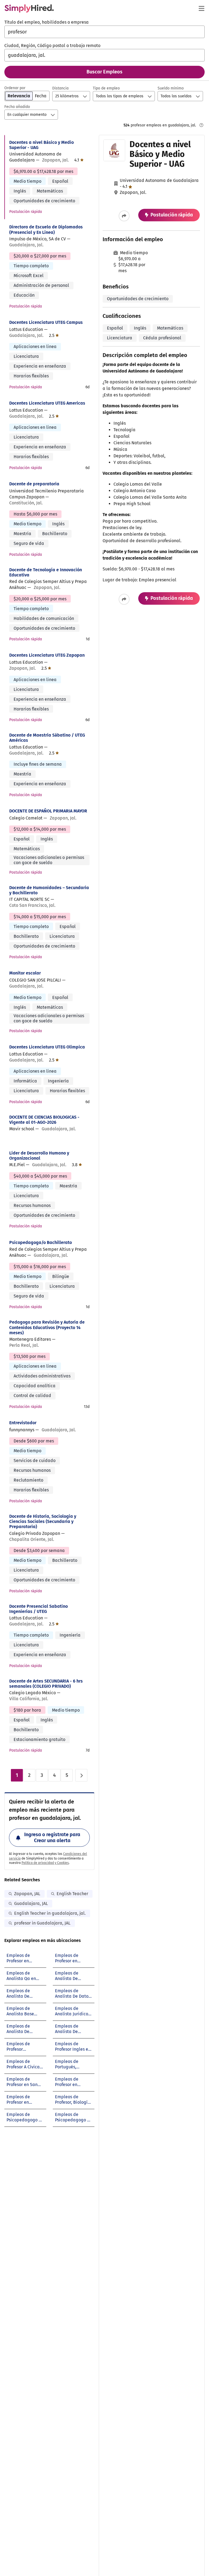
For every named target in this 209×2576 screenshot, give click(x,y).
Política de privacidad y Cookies (45, 1863)
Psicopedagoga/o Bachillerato (41, 1242)
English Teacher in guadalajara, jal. (50, 1913)
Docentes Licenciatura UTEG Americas (47, 403)
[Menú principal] (201, 8)
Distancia (60, 88)
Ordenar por (15, 88)
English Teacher (72, 1894)
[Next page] (81, 1775)
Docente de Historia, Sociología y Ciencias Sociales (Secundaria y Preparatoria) (43, 1521)
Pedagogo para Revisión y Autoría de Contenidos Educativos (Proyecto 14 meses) (47, 1327)
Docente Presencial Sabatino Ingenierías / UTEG (39, 1609)
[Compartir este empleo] (124, 216)
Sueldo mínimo (171, 88)
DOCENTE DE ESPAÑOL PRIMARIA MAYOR (48, 811)
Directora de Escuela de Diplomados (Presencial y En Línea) (46, 229)
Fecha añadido (17, 107)
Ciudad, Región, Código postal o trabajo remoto (52, 46)
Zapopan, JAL (27, 1894)
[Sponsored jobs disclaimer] (201, 125)
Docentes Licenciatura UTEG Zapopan (47, 655)
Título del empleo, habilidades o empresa (47, 22)
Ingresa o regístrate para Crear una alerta (52, 1838)
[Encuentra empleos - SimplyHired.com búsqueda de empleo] (29, 8)
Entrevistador (23, 1423)
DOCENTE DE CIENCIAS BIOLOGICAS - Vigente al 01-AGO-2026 (44, 1120)
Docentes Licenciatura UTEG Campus (46, 322)
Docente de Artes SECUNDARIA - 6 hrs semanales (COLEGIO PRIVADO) (46, 1684)
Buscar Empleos (104, 72)
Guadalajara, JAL (31, 1903)
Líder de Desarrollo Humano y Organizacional (39, 1156)
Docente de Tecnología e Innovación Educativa (46, 572)
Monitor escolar (25, 973)
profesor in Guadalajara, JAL (42, 1923)
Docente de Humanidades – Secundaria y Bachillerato (49, 890)
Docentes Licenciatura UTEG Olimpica (47, 1047)
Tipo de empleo (106, 88)
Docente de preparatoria (34, 484)
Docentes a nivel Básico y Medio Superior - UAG (42, 145)
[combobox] (104, 32)
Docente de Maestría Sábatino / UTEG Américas (47, 738)
